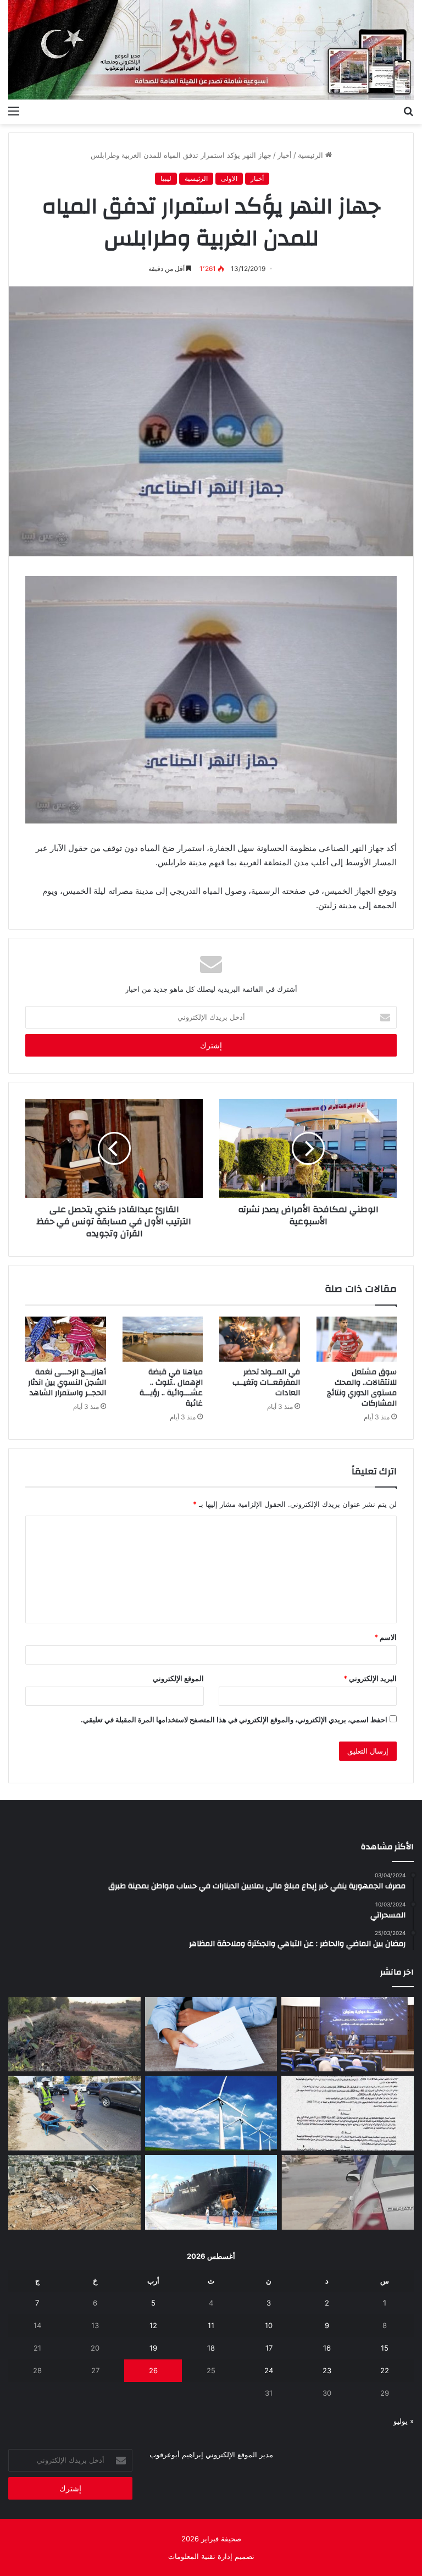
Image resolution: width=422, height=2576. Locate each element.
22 (385, 2370)
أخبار (285, 155)
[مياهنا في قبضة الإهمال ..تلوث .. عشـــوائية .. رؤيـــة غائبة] (163, 1339)
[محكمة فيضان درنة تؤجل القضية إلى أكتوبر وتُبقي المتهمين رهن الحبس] (74, 2192)
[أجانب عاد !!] (74, 2035)
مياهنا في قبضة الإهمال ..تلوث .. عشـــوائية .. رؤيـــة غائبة (171, 1388)
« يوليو (404, 2421)
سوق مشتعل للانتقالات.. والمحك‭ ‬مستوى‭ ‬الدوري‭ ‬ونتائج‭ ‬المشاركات (362, 1388)
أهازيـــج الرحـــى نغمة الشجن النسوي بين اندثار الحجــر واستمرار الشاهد (67, 1383)
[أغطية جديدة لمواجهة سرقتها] (74, 2113)
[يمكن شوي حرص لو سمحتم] (348, 2192)
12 (153, 2325)
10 (269, 2325)
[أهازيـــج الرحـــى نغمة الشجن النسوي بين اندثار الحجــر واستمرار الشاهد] (66, 1339)
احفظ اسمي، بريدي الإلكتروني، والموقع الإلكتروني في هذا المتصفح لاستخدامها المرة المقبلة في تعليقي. (234, 1720)
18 (211, 2348)
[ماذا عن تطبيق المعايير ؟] (348, 2113)
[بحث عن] (408, 110)
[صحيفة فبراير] (211, 50)
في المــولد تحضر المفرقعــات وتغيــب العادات (266, 1383)
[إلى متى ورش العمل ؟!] (211, 2113)
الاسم (385, 1637)
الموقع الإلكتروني (178, 1678)
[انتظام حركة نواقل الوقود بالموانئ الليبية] (211, 2192)
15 (385, 2348)
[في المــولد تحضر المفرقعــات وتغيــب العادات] (260, 1339)
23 (327, 2370)
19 (153, 2348)
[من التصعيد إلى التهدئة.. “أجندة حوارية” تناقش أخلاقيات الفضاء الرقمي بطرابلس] (348, 2035)
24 (269, 2370)
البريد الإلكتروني (370, 1678)
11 (211, 2325)
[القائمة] (14, 110)
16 (327, 2348)
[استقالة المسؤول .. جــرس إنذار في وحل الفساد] (211, 2035)
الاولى (229, 178)
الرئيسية (312, 155)
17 (269, 2348)
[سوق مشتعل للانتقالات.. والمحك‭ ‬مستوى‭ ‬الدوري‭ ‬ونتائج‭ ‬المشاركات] (357, 1339)
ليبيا (166, 178)
